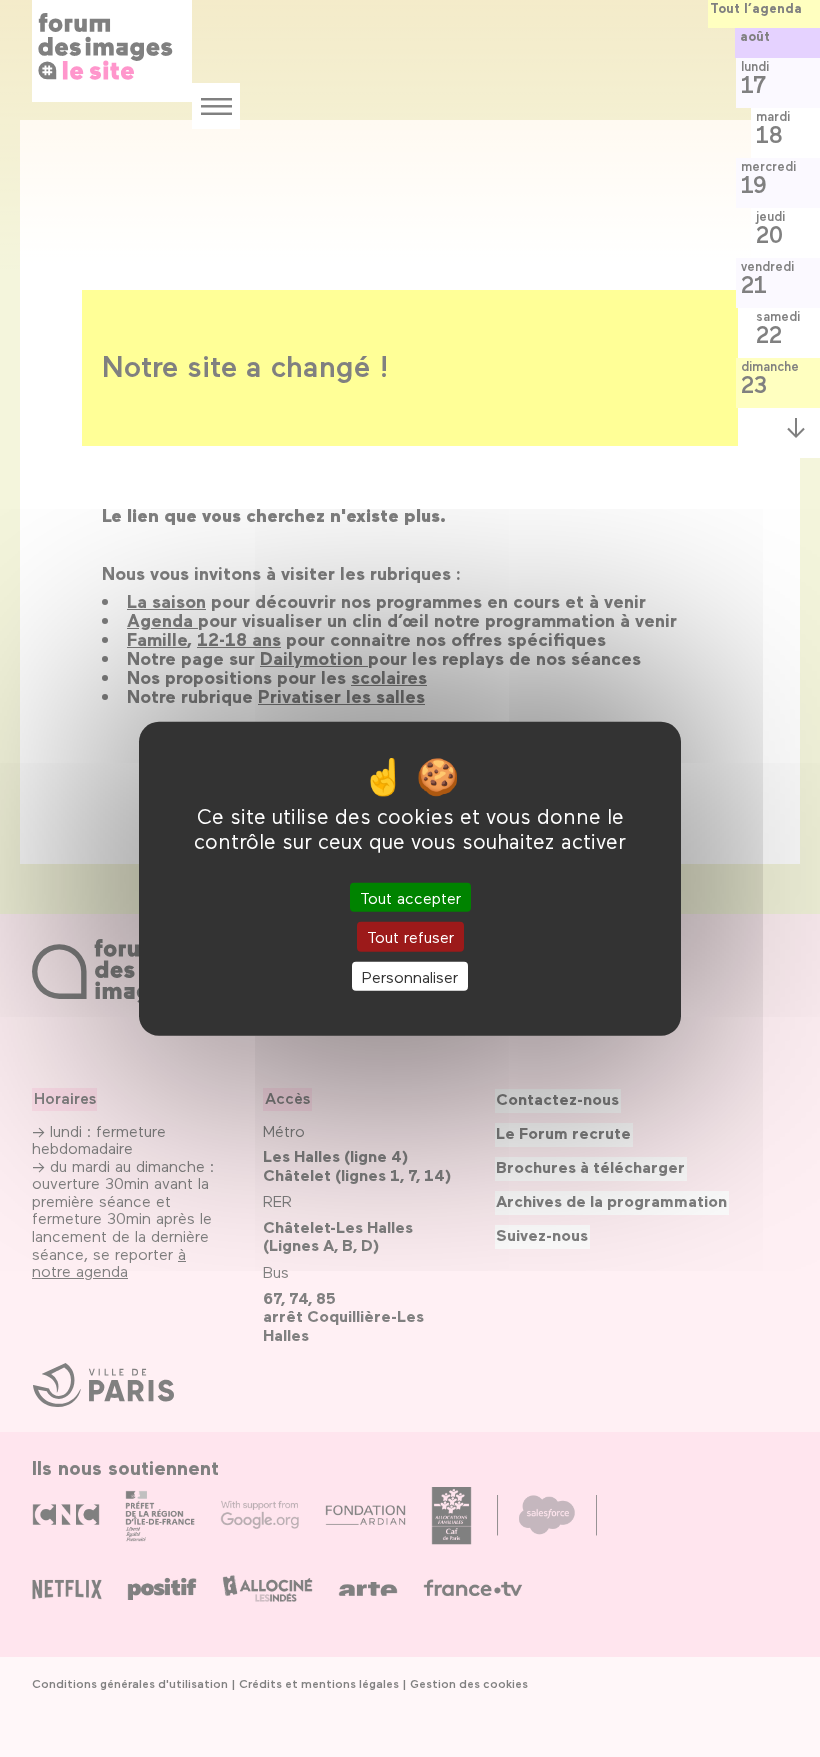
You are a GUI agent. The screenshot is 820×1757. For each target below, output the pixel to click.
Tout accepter (410, 897)
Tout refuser (410, 936)
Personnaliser (410, 975)
